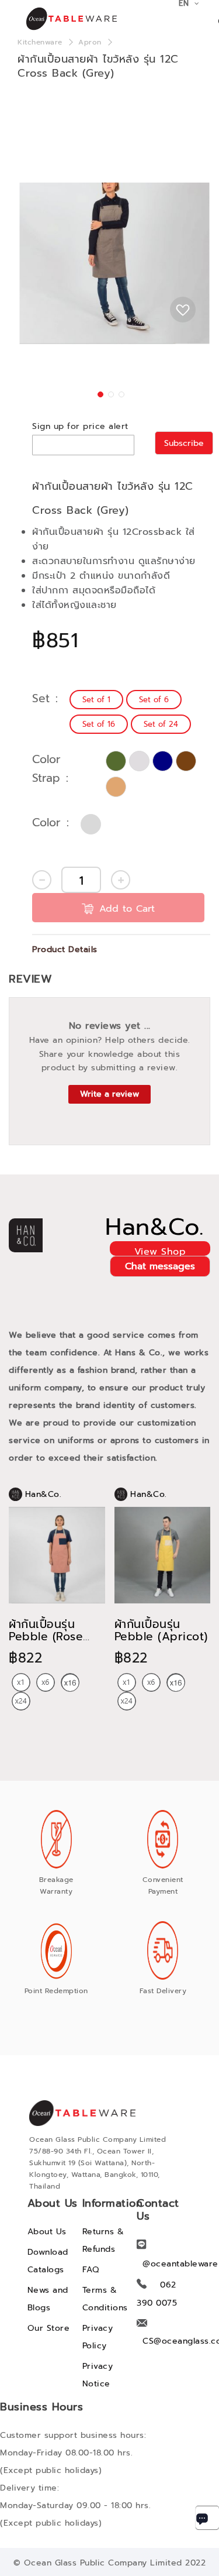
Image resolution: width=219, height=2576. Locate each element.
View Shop (160, 1250)
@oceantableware (180, 2264)
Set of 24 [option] (161, 724)
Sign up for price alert (80, 426)
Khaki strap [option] (116, 787)
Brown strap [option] (186, 761)
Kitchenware (40, 42)
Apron (90, 42)
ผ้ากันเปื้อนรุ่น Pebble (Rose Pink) (46, 1636)
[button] (99, 393)
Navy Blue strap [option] (163, 761)
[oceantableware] (61, 19)
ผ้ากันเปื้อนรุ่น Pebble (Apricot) (161, 1630)
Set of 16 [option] (99, 724)
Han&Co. (154, 1227)
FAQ (91, 2270)
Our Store (49, 2328)
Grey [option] (91, 824)
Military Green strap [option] (116, 761)
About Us (47, 2232)
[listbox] (140, 712)
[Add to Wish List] (183, 310)
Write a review (109, 1094)
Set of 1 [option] (96, 700)
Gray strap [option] (139, 761)
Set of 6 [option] (154, 700)
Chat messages (160, 1266)
